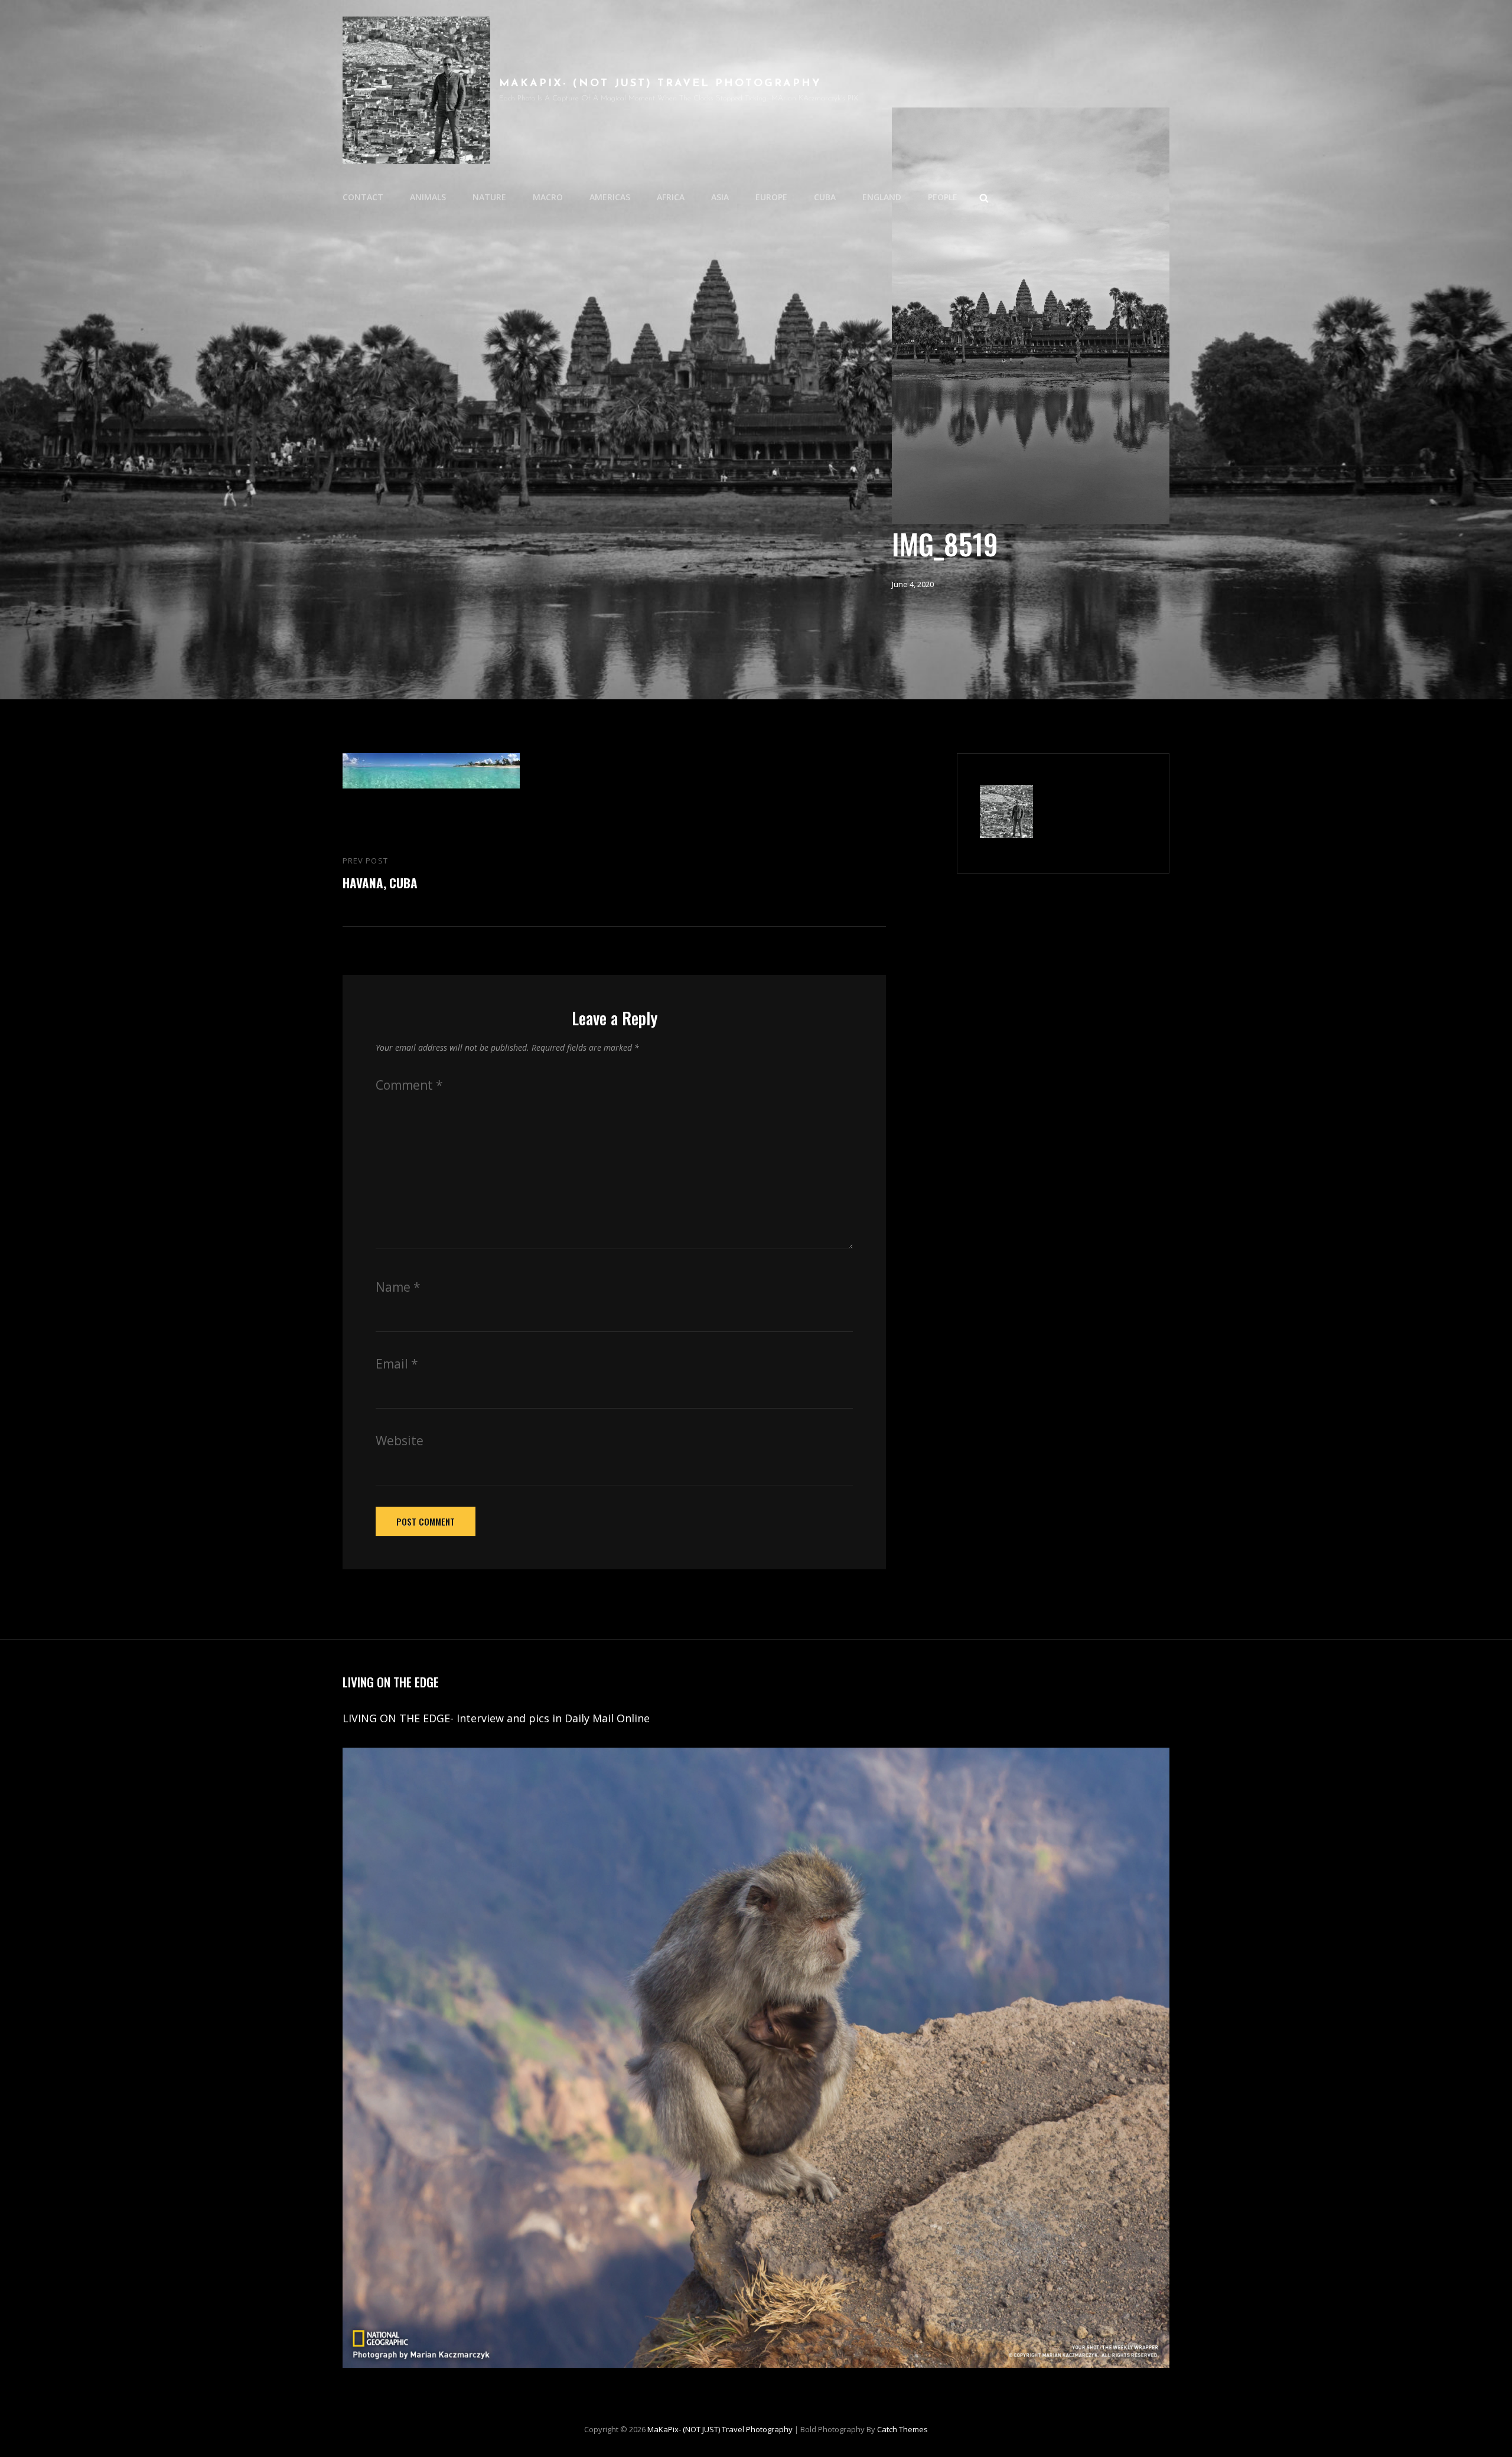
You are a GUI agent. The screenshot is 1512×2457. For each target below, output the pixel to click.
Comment (409, 1085)
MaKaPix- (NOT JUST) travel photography (660, 84)
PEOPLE (943, 197)
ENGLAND (882, 197)
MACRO (548, 197)
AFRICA (671, 197)
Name (398, 1287)
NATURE (489, 197)
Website (400, 1441)
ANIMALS (428, 197)
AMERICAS (610, 197)
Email (397, 1364)
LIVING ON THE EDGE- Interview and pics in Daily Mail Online (498, 1718)
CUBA (825, 197)
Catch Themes (902, 2429)
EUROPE (771, 197)
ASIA (720, 197)
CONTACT (363, 197)
